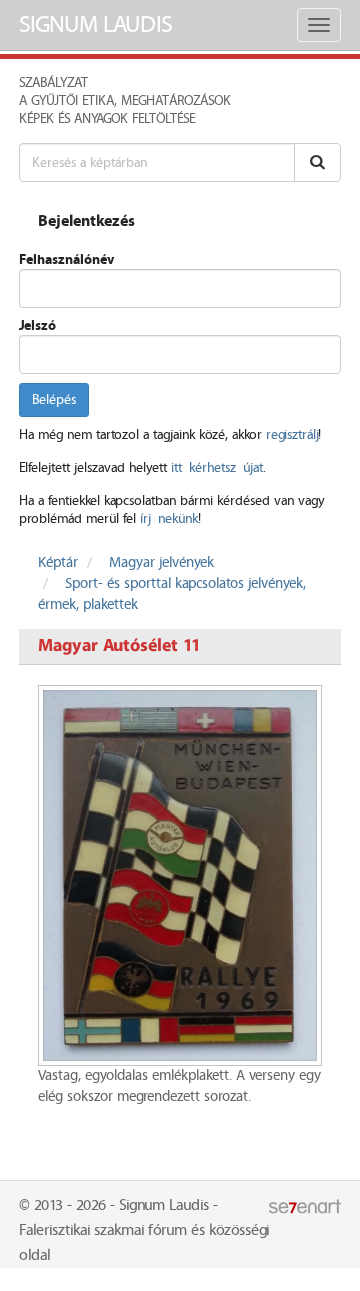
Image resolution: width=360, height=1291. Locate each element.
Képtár (58, 563)
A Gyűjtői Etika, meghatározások (125, 101)
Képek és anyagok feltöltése (107, 119)
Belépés (54, 400)
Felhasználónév (66, 260)
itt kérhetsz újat (217, 468)
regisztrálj (292, 435)
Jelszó (37, 326)
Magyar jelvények (161, 563)
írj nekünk (169, 519)
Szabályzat (53, 83)
